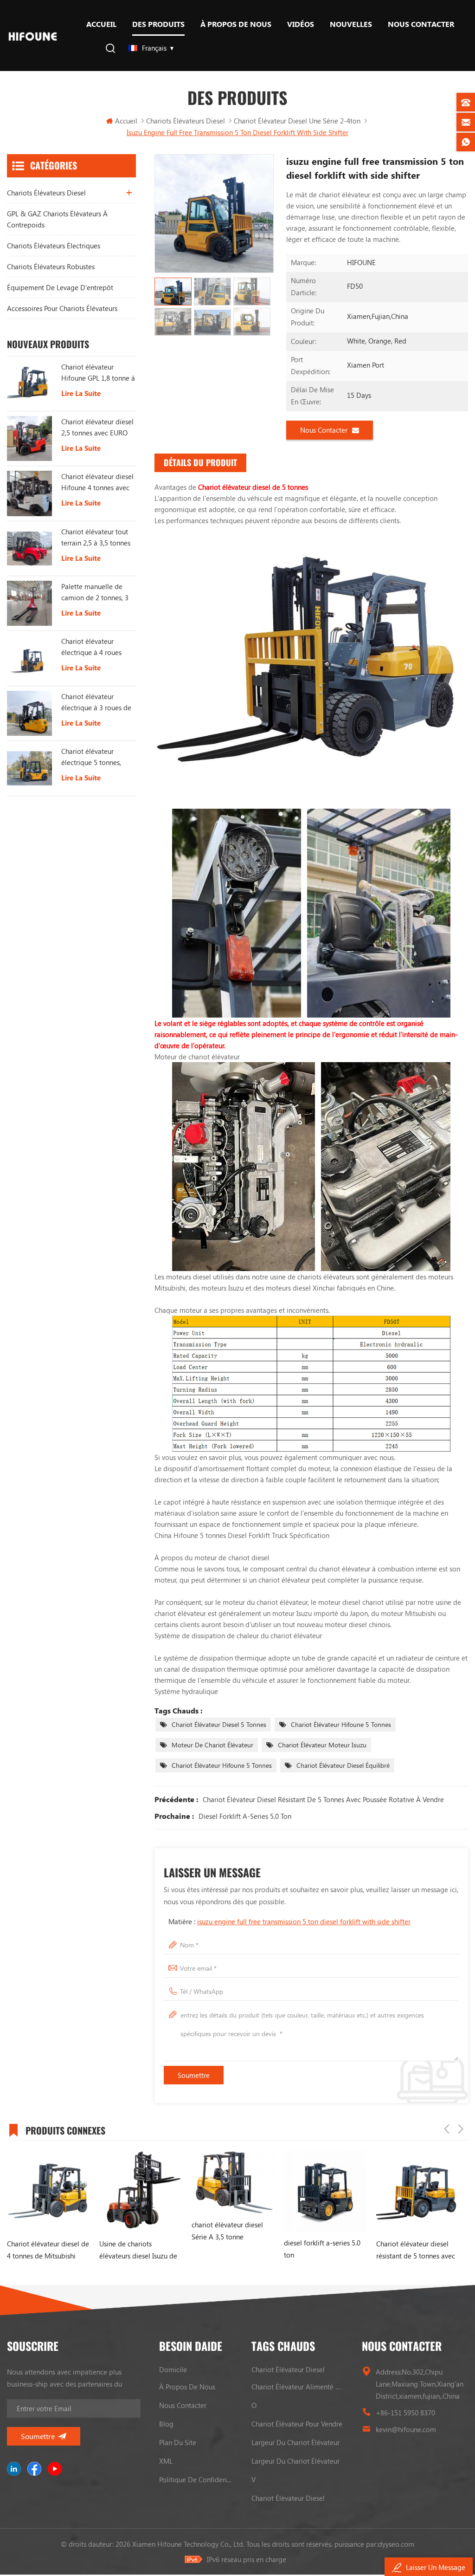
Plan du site (178, 2442)
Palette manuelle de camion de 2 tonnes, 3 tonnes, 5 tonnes (95, 592)
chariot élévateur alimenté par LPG (298, 2387)
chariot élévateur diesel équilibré (343, 1765)
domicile (173, 2369)
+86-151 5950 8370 (405, 2413)
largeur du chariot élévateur (295, 2442)
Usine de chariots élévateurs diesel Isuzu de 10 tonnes (118, 2250)
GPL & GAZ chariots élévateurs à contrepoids (57, 219)
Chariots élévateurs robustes (51, 266)
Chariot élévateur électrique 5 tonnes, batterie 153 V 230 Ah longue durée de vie (94, 757)
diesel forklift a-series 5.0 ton (245, 1816)
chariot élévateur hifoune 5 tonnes (341, 1724)
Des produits (158, 24)
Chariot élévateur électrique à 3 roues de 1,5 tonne (96, 702)
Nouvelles (351, 24)
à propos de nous (236, 24)
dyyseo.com (396, 2544)
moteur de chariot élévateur (212, 1745)
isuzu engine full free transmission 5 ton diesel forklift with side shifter (304, 1921)
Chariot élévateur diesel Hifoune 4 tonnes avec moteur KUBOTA (97, 482)
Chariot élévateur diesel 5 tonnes (219, 1724)
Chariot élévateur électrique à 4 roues (91, 647)
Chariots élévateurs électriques (54, 246)
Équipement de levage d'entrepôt (60, 287)
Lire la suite (81, 393)
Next (461, 2129)
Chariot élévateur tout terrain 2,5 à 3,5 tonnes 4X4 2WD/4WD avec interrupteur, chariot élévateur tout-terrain (96, 538)
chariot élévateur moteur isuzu (322, 1745)
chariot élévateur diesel (288, 2369)
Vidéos (301, 24)
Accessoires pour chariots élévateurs (62, 308)
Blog (166, 2424)
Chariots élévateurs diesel (186, 121)
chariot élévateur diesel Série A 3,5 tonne (207, 2231)
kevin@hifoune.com (406, 2429)
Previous (447, 2129)
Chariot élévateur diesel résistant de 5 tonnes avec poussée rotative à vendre (323, 1799)
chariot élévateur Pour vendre (297, 2424)
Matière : (289, 1921)
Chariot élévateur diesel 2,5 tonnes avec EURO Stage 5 (97, 428)
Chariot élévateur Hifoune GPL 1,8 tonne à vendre (98, 373)
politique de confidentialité (196, 2479)
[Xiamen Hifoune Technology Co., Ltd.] (33, 36)
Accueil (101, 24)
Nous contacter (421, 24)
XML (166, 2461)
